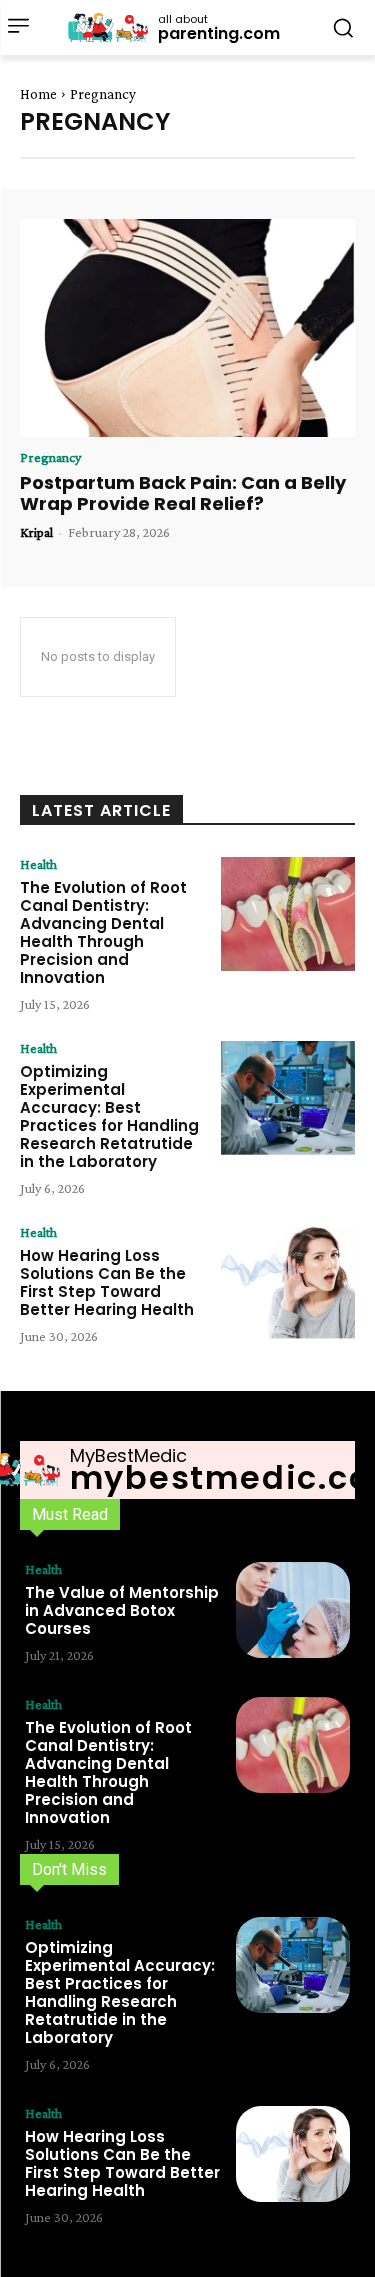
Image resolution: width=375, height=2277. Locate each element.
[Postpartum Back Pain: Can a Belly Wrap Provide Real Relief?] (187, 328)
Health (38, 864)
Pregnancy (50, 457)
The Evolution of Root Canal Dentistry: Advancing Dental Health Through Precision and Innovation (103, 932)
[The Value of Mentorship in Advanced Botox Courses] (293, 1610)
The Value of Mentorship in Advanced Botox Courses (122, 1610)
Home (38, 94)
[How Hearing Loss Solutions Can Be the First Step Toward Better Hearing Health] (288, 1282)
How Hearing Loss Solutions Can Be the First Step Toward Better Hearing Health (107, 1282)
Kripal (36, 532)
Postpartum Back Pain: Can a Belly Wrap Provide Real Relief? (183, 493)
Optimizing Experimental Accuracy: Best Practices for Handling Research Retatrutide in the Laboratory (109, 1116)
